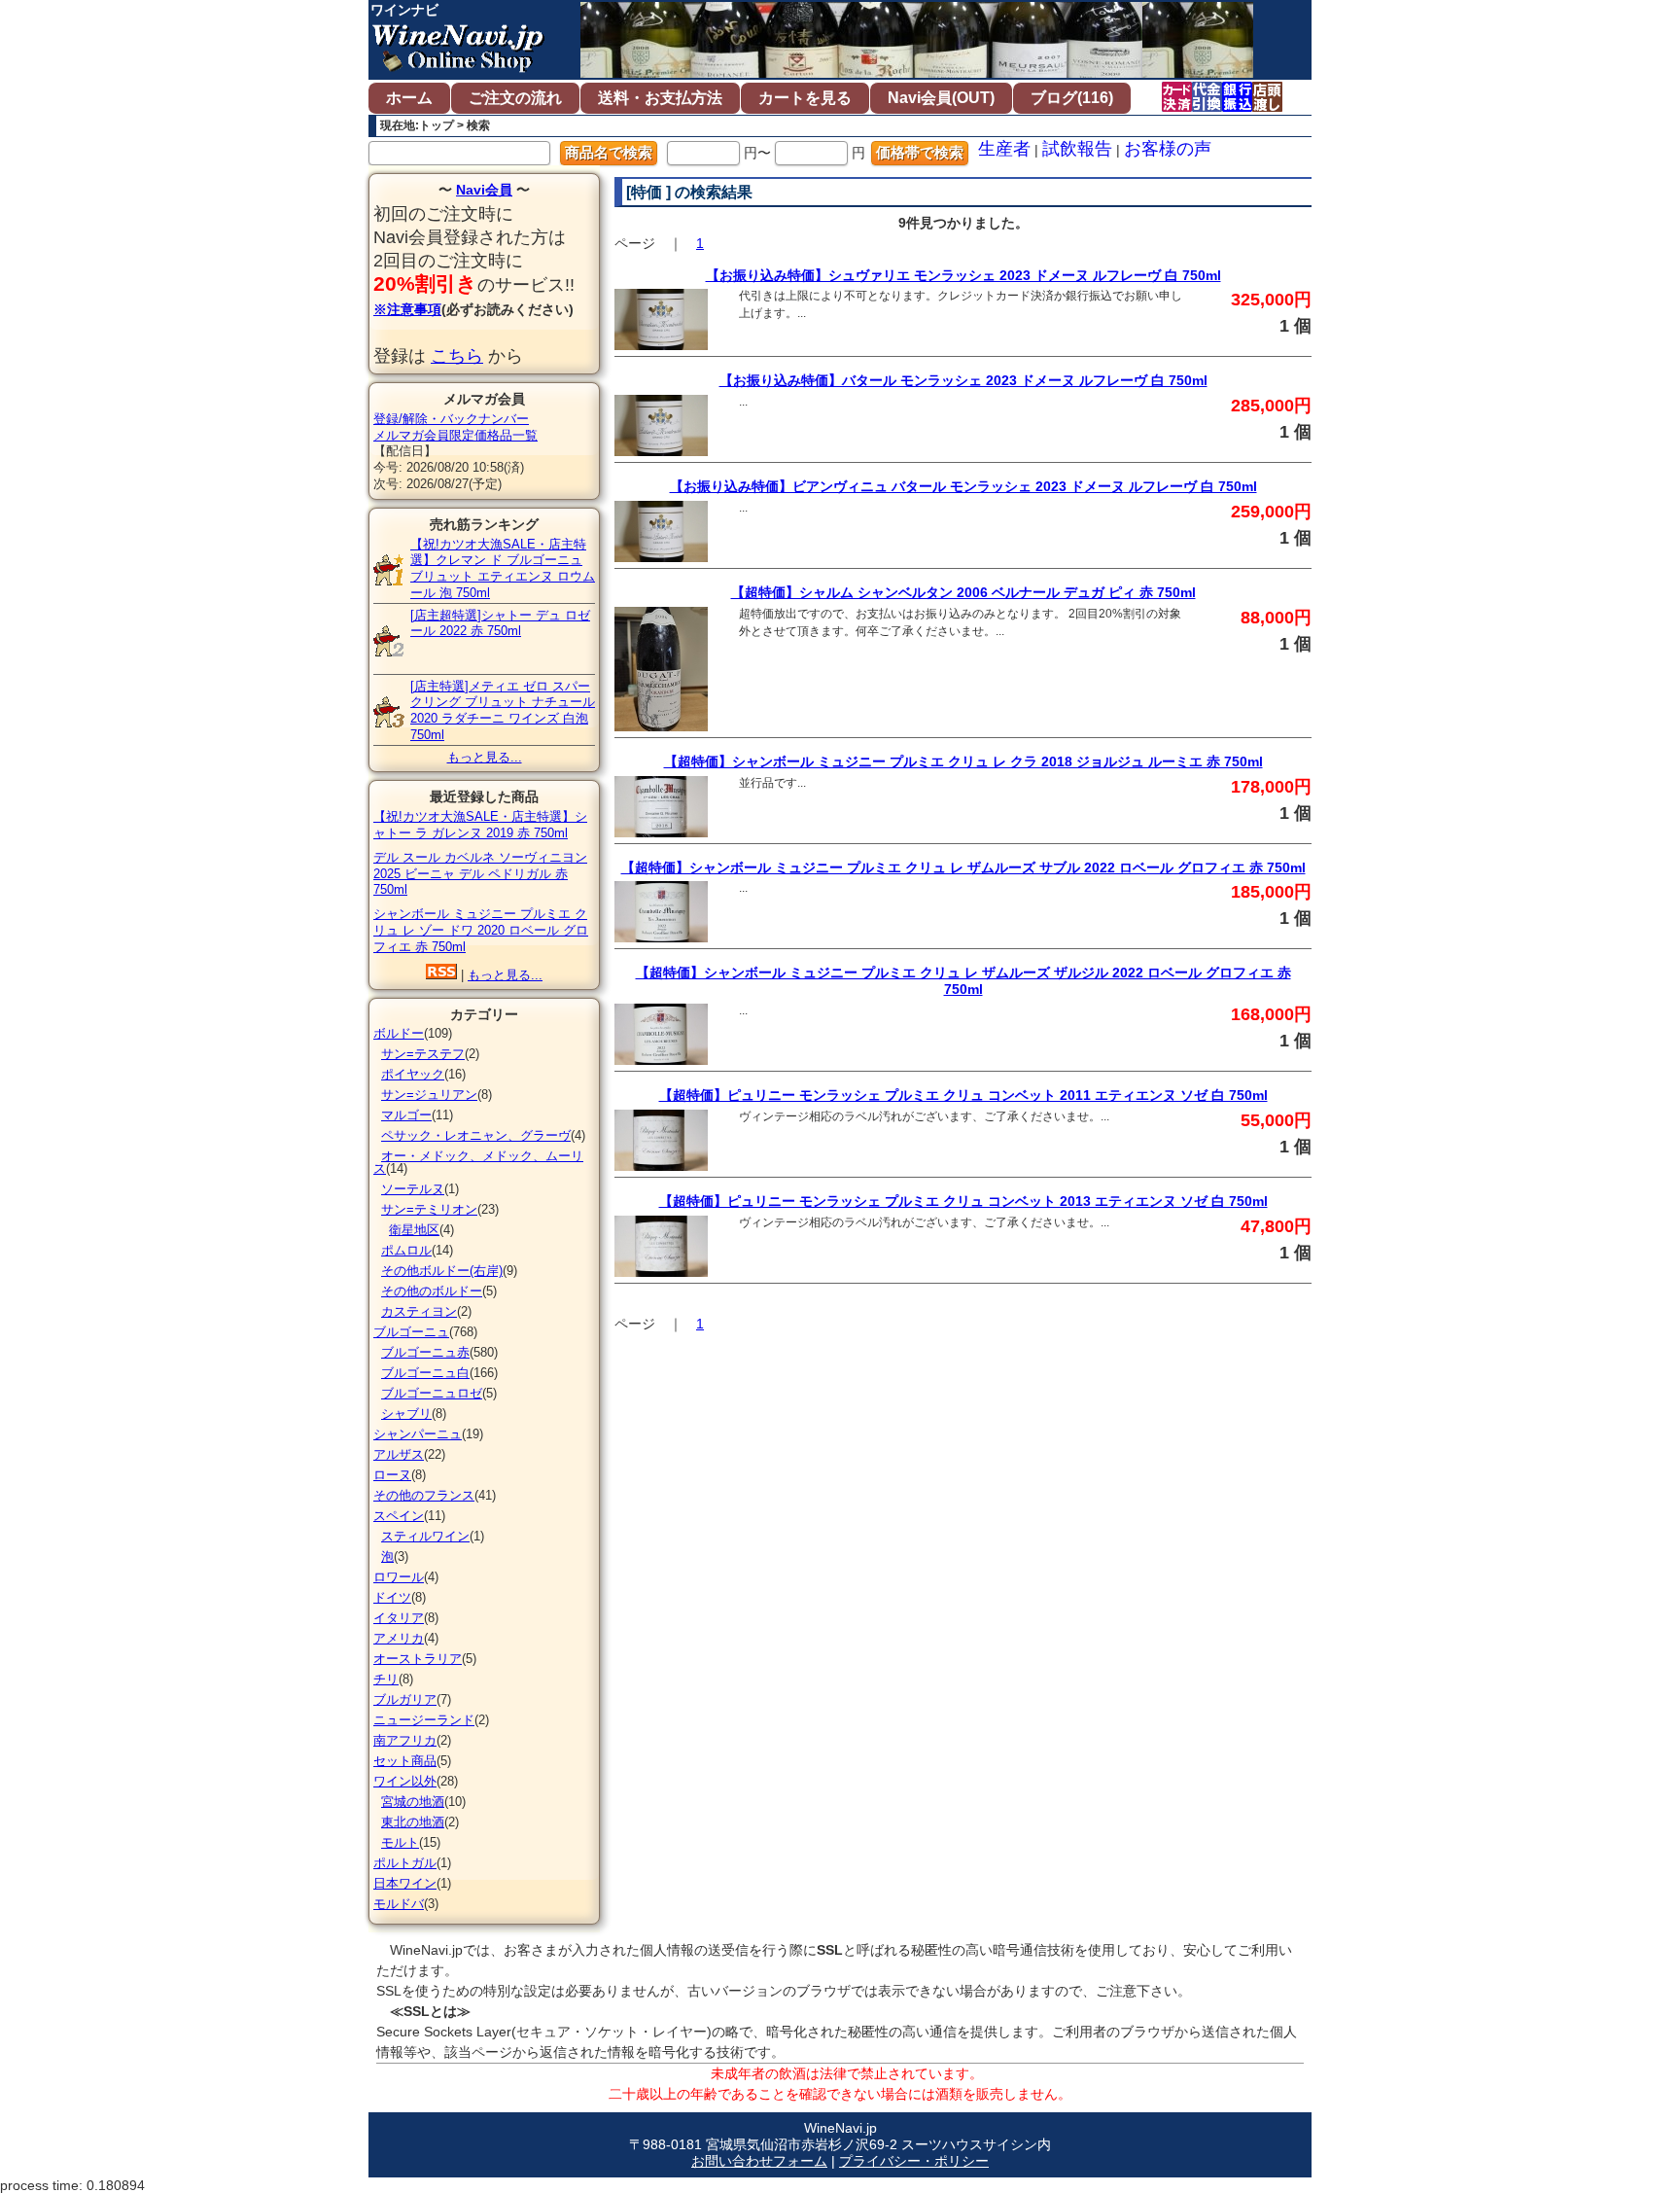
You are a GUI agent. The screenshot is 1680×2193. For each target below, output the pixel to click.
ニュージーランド (424, 1720)
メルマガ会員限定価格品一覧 (455, 435)
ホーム (409, 98)
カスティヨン (419, 1311)
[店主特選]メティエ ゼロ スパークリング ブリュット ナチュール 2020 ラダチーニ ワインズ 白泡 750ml (503, 710)
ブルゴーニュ (411, 1332)
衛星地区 (414, 1230)
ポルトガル (405, 1863)
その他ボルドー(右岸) (442, 1271)
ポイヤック (413, 1074)
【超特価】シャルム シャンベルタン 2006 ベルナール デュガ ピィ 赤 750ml (963, 592)
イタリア (399, 1618)
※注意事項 (407, 309)
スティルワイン (425, 1536)
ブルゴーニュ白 (425, 1373)
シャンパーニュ (418, 1434)
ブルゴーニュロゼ (432, 1393)
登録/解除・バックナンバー (451, 419)
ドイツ (392, 1597)
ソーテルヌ (413, 1189)
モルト (400, 1842)
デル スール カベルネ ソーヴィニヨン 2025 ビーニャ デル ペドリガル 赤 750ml (480, 874)
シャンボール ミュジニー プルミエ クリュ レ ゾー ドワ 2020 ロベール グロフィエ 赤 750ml (481, 930)
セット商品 (405, 1761)
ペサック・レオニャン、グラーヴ (476, 1135)
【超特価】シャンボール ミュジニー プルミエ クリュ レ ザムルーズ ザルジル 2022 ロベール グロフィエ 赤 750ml (963, 981)
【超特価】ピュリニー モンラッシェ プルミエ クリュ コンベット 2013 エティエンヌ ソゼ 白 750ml (963, 1201)
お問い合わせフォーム (759, 2161)
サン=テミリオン (429, 1209)
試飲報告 (1077, 149)
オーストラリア (418, 1659)
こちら (457, 356)
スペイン (399, 1516)
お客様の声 (1168, 149)
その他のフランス (424, 1495)
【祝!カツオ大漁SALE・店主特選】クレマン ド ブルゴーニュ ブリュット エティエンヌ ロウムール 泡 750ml (503, 568)
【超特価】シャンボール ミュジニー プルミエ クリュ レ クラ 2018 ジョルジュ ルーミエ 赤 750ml (963, 761)
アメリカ (399, 1638)
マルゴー (406, 1115)
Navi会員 (484, 190)
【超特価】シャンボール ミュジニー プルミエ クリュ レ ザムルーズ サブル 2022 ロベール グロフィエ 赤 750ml (963, 867)
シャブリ (406, 1414)
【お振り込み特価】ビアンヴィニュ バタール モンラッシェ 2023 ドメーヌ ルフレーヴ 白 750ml (963, 486)
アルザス (399, 1454)
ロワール (399, 1577)
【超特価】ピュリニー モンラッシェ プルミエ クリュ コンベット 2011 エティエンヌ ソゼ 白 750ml (963, 1095)
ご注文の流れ (515, 98)
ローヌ (392, 1475)
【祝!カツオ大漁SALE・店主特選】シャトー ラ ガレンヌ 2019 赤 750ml (480, 825)
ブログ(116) (1072, 98)
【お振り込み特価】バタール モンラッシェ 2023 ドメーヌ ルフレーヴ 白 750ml (963, 380)
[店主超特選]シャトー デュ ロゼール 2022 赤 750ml (500, 623)
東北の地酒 (413, 1822)
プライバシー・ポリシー (914, 2161)
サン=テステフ (423, 1054)
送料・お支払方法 (660, 98)
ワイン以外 (405, 1781)
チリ (386, 1679)
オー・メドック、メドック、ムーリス (478, 1162)
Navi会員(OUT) (941, 98)
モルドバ (399, 1904)
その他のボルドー (432, 1291)
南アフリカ (405, 1740)
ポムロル (406, 1250)
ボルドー (399, 1033)
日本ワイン (405, 1883)
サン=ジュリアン (429, 1095)
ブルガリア (405, 1699)
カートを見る (805, 98)
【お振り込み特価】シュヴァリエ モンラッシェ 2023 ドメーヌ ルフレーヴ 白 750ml (963, 275)
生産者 (1004, 149)
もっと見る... (485, 757)
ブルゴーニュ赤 (425, 1352)
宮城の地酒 (413, 1802)
